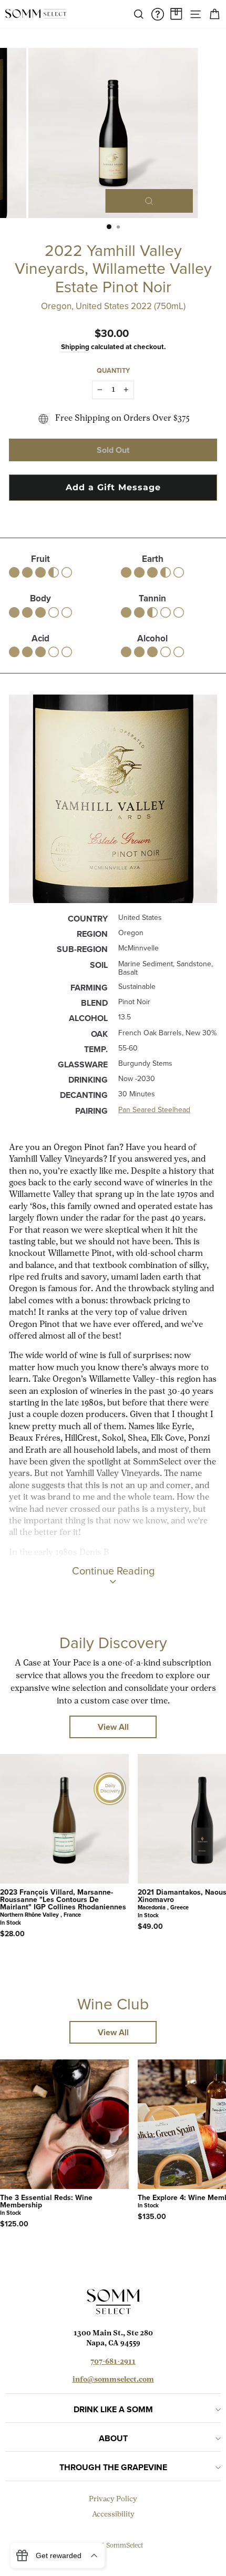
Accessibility (113, 2515)
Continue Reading (113, 1571)
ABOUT (113, 2438)
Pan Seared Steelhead (154, 1110)
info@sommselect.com (113, 2380)
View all (113, 1727)
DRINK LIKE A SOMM (113, 2409)
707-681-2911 (113, 2362)
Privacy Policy (113, 2499)
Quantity (113, 370)
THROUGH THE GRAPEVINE (113, 2467)
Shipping (75, 346)
